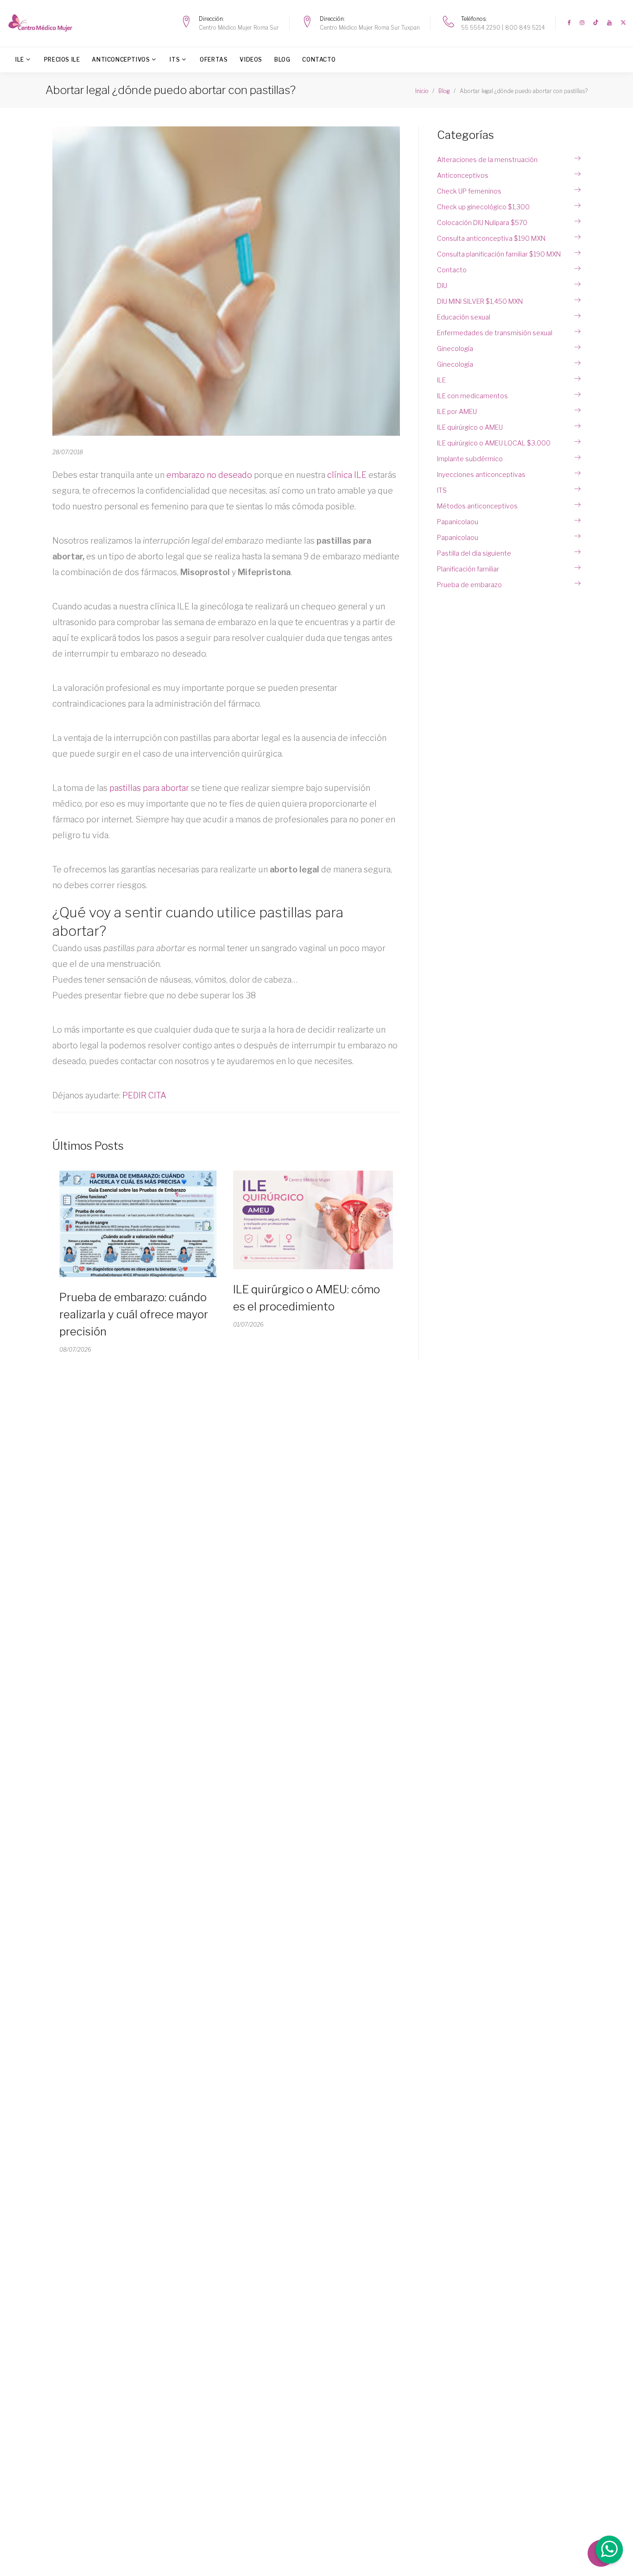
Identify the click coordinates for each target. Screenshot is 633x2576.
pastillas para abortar (149, 788)
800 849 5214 (525, 28)
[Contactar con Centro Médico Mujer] (608, 2551)
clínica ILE (347, 475)
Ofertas (214, 60)
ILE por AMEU (457, 411)
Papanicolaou (458, 522)
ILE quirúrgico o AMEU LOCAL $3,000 (494, 443)
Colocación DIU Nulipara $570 (482, 223)
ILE (20, 60)
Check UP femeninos (469, 191)
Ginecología (455, 348)
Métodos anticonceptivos (477, 506)
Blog (282, 60)
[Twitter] (623, 23)
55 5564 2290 (481, 28)
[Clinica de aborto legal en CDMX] (43, 23)
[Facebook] (569, 23)
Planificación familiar (468, 569)
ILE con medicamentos (472, 396)
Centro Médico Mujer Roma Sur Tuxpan (370, 28)
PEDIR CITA (144, 1095)
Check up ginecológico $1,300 (483, 207)
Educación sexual (464, 317)
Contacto (319, 60)
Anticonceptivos (121, 60)
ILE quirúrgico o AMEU (470, 427)
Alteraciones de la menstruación (487, 160)
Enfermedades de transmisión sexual (495, 333)
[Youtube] (609, 23)
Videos (251, 60)
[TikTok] (596, 23)
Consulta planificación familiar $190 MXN (499, 254)
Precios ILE (62, 60)
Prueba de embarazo (469, 585)
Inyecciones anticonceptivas (481, 474)
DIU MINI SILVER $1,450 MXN (480, 301)
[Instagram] (582, 23)
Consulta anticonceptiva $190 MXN (491, 238)
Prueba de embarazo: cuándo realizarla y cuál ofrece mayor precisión (134, 1314)
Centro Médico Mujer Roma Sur (239, 28)
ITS (175, 60)
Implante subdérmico (470, 459)
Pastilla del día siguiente (474, 553)
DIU (442, 285)
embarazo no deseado (209, 475)
